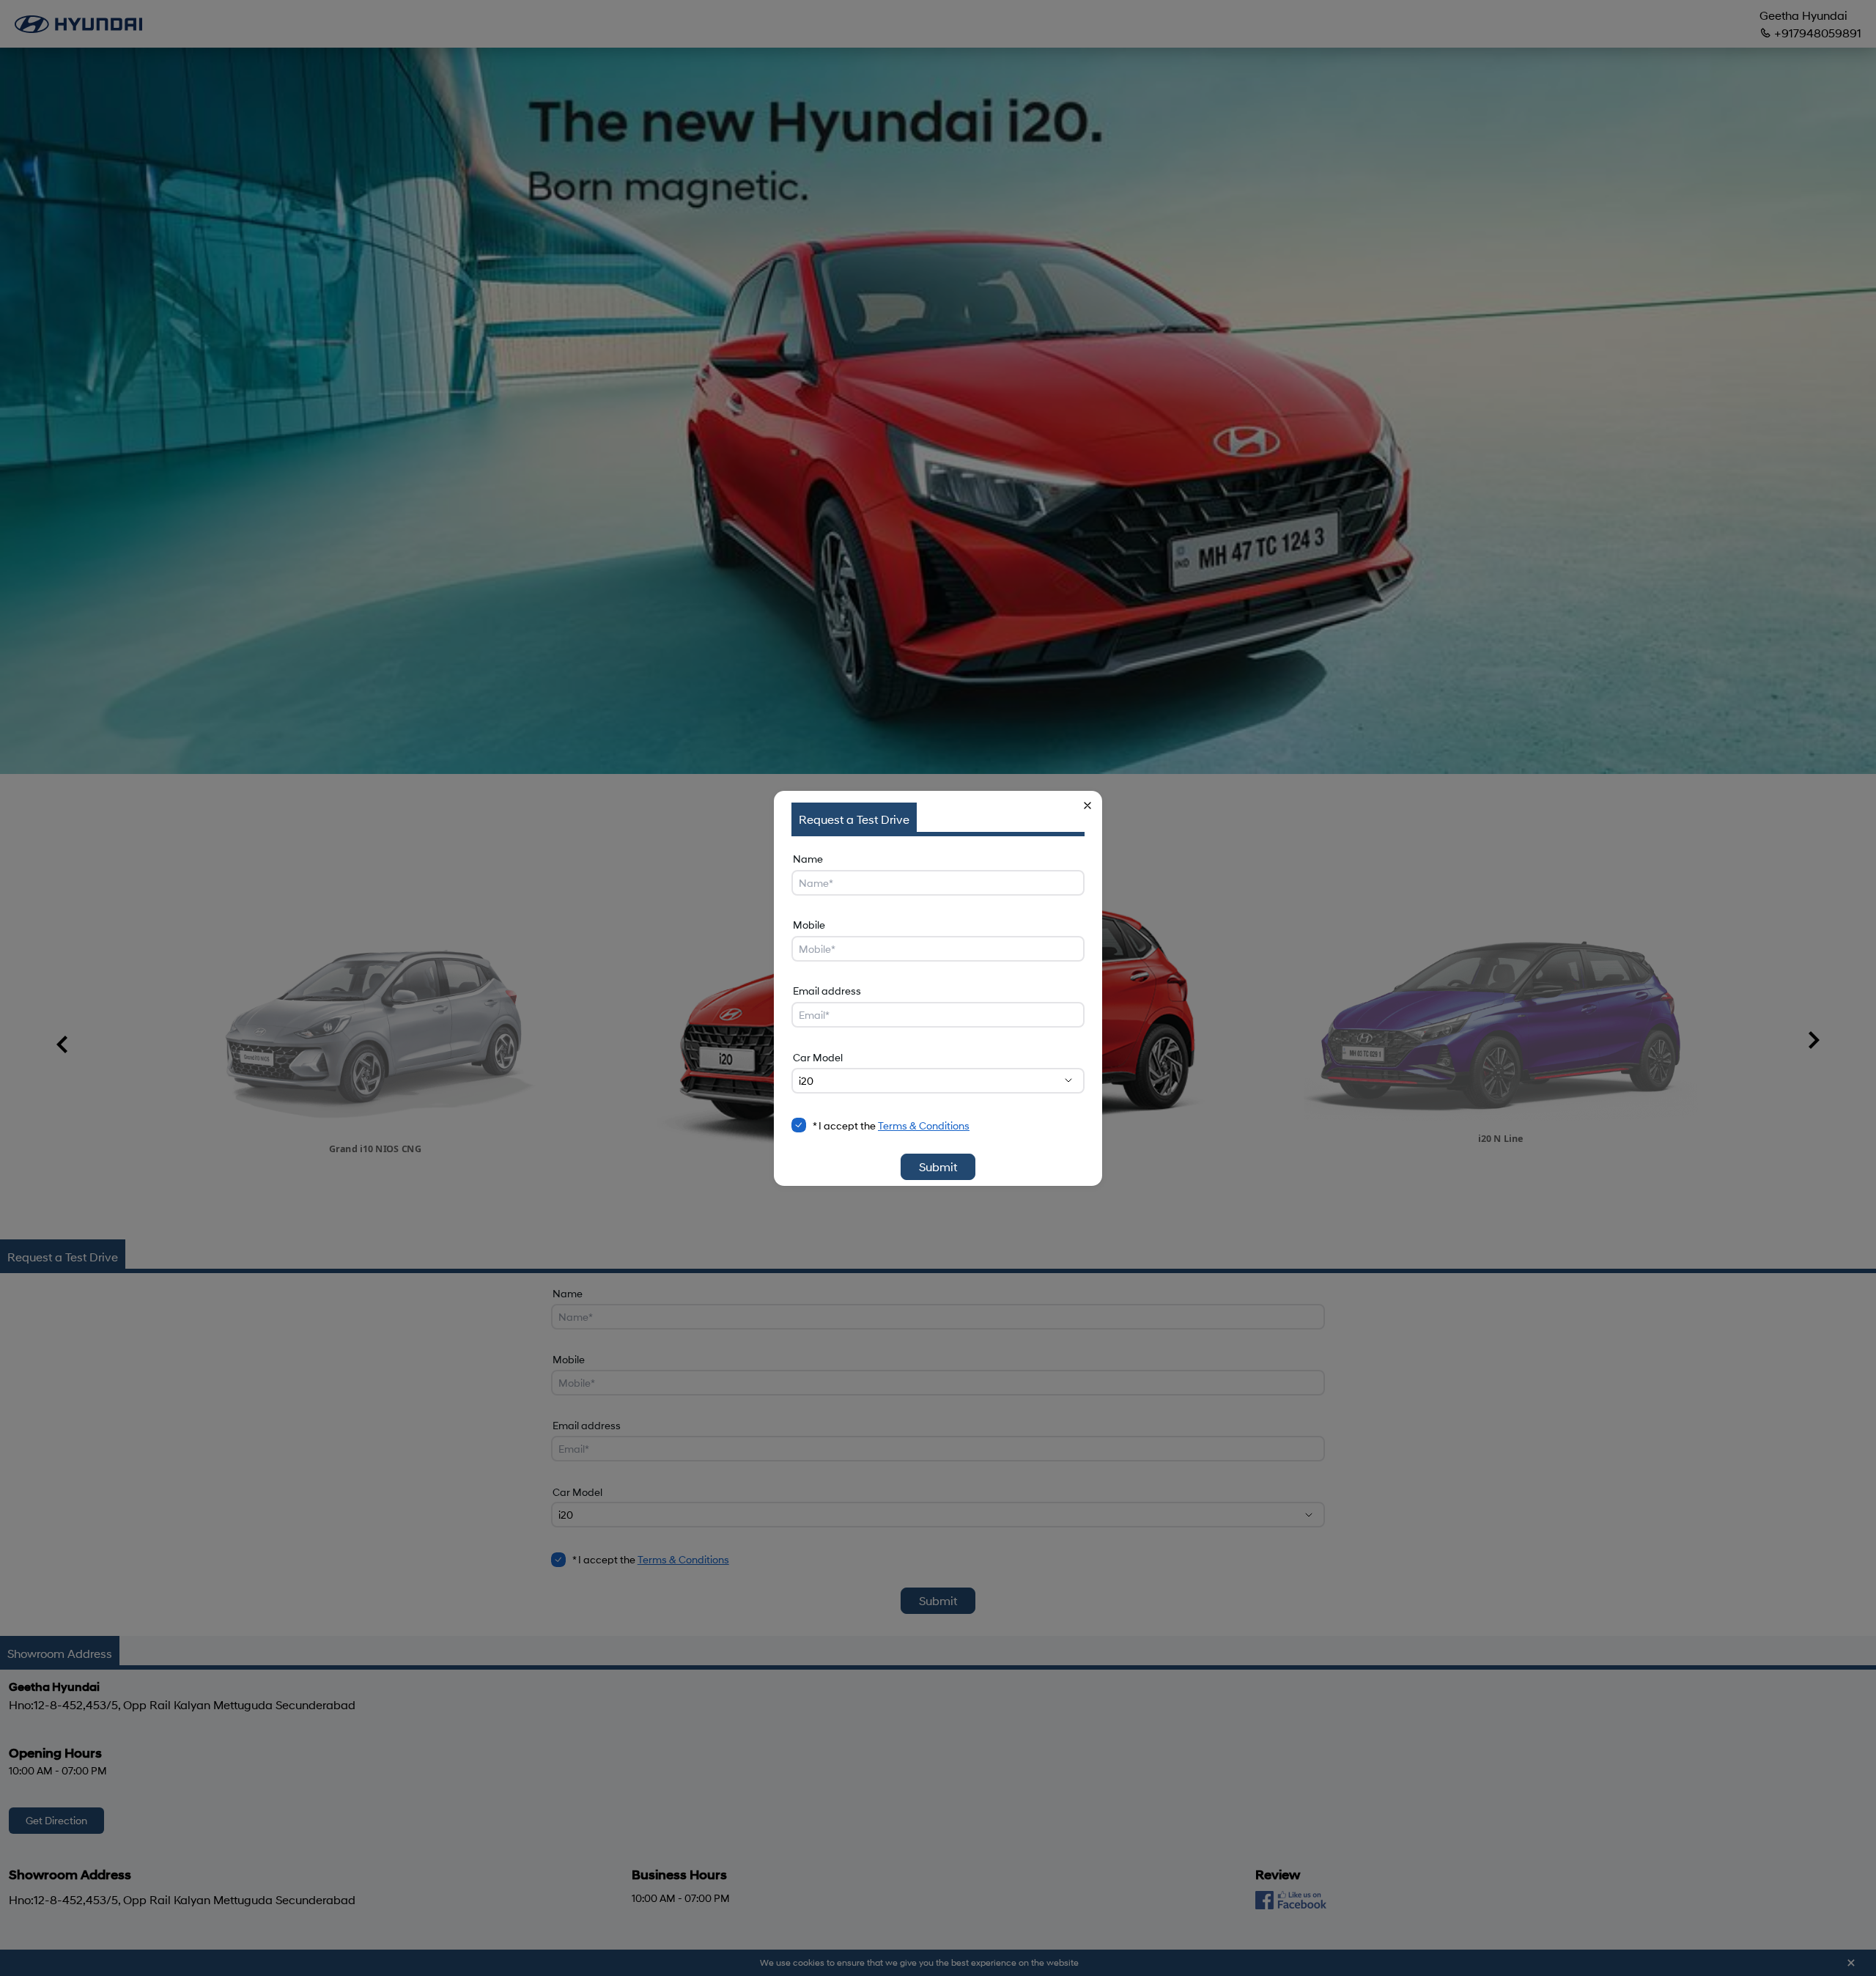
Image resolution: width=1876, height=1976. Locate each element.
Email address (827, 991)
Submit (938, 1166)
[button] (1087, 805)
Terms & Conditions (924, 1125)
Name (808, 859)
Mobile (809, 925)
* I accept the (891, 1125)
